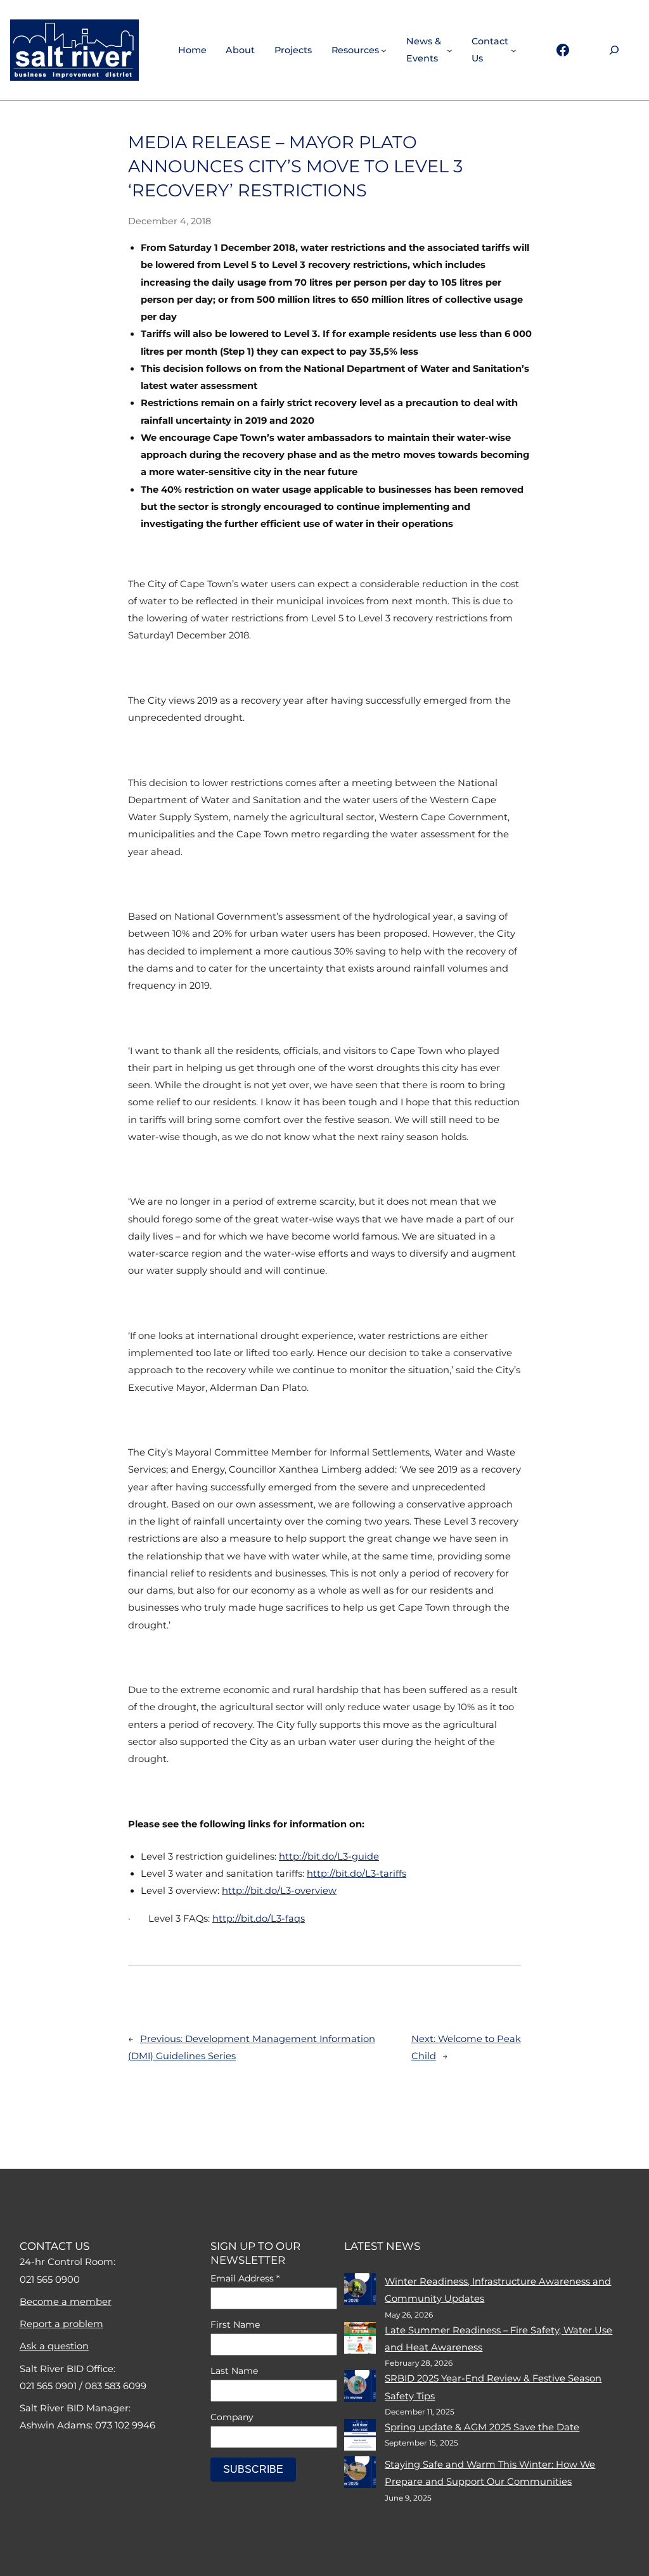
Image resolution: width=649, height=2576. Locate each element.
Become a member (66, 2302)
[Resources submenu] (384, 50)
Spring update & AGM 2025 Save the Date (482, 2427)
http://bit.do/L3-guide (329, 1856)
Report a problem (61, 2324)
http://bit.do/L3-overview (279, 1891)
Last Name (234, 2371)
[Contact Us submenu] (514, 50)
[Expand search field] (614, 50)
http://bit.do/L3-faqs (259, 1919)
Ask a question (54, 2346)
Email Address (245, 2278)
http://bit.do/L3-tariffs (357, 1874)
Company (232, 2417)
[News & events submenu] (450, 50)
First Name (235, 2325)
